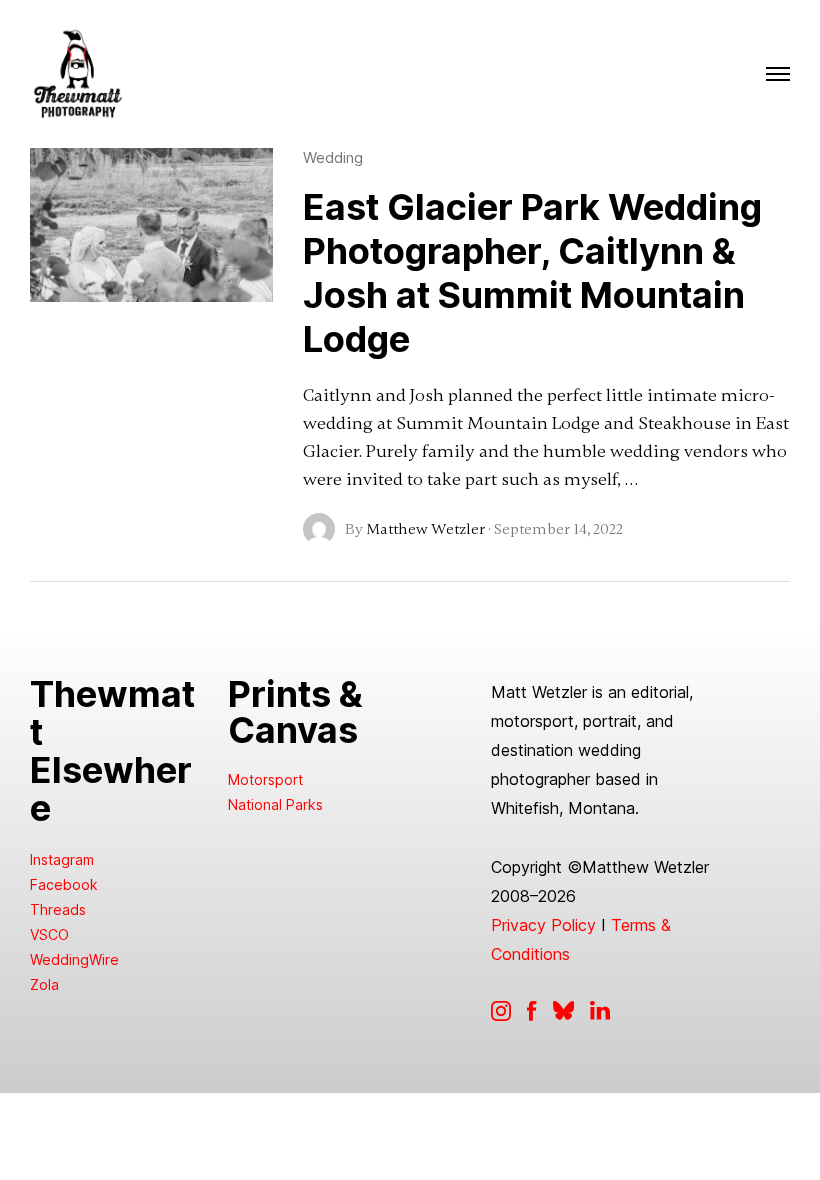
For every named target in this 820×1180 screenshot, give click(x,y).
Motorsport (265, 779)
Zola (44, 984)
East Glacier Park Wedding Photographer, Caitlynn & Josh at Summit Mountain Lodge (532, 273)
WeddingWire (74, 959)
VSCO (49, 934)
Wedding (333, 157)
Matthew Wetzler (425, 529)
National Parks (275, 804)
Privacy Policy (543, 925)
